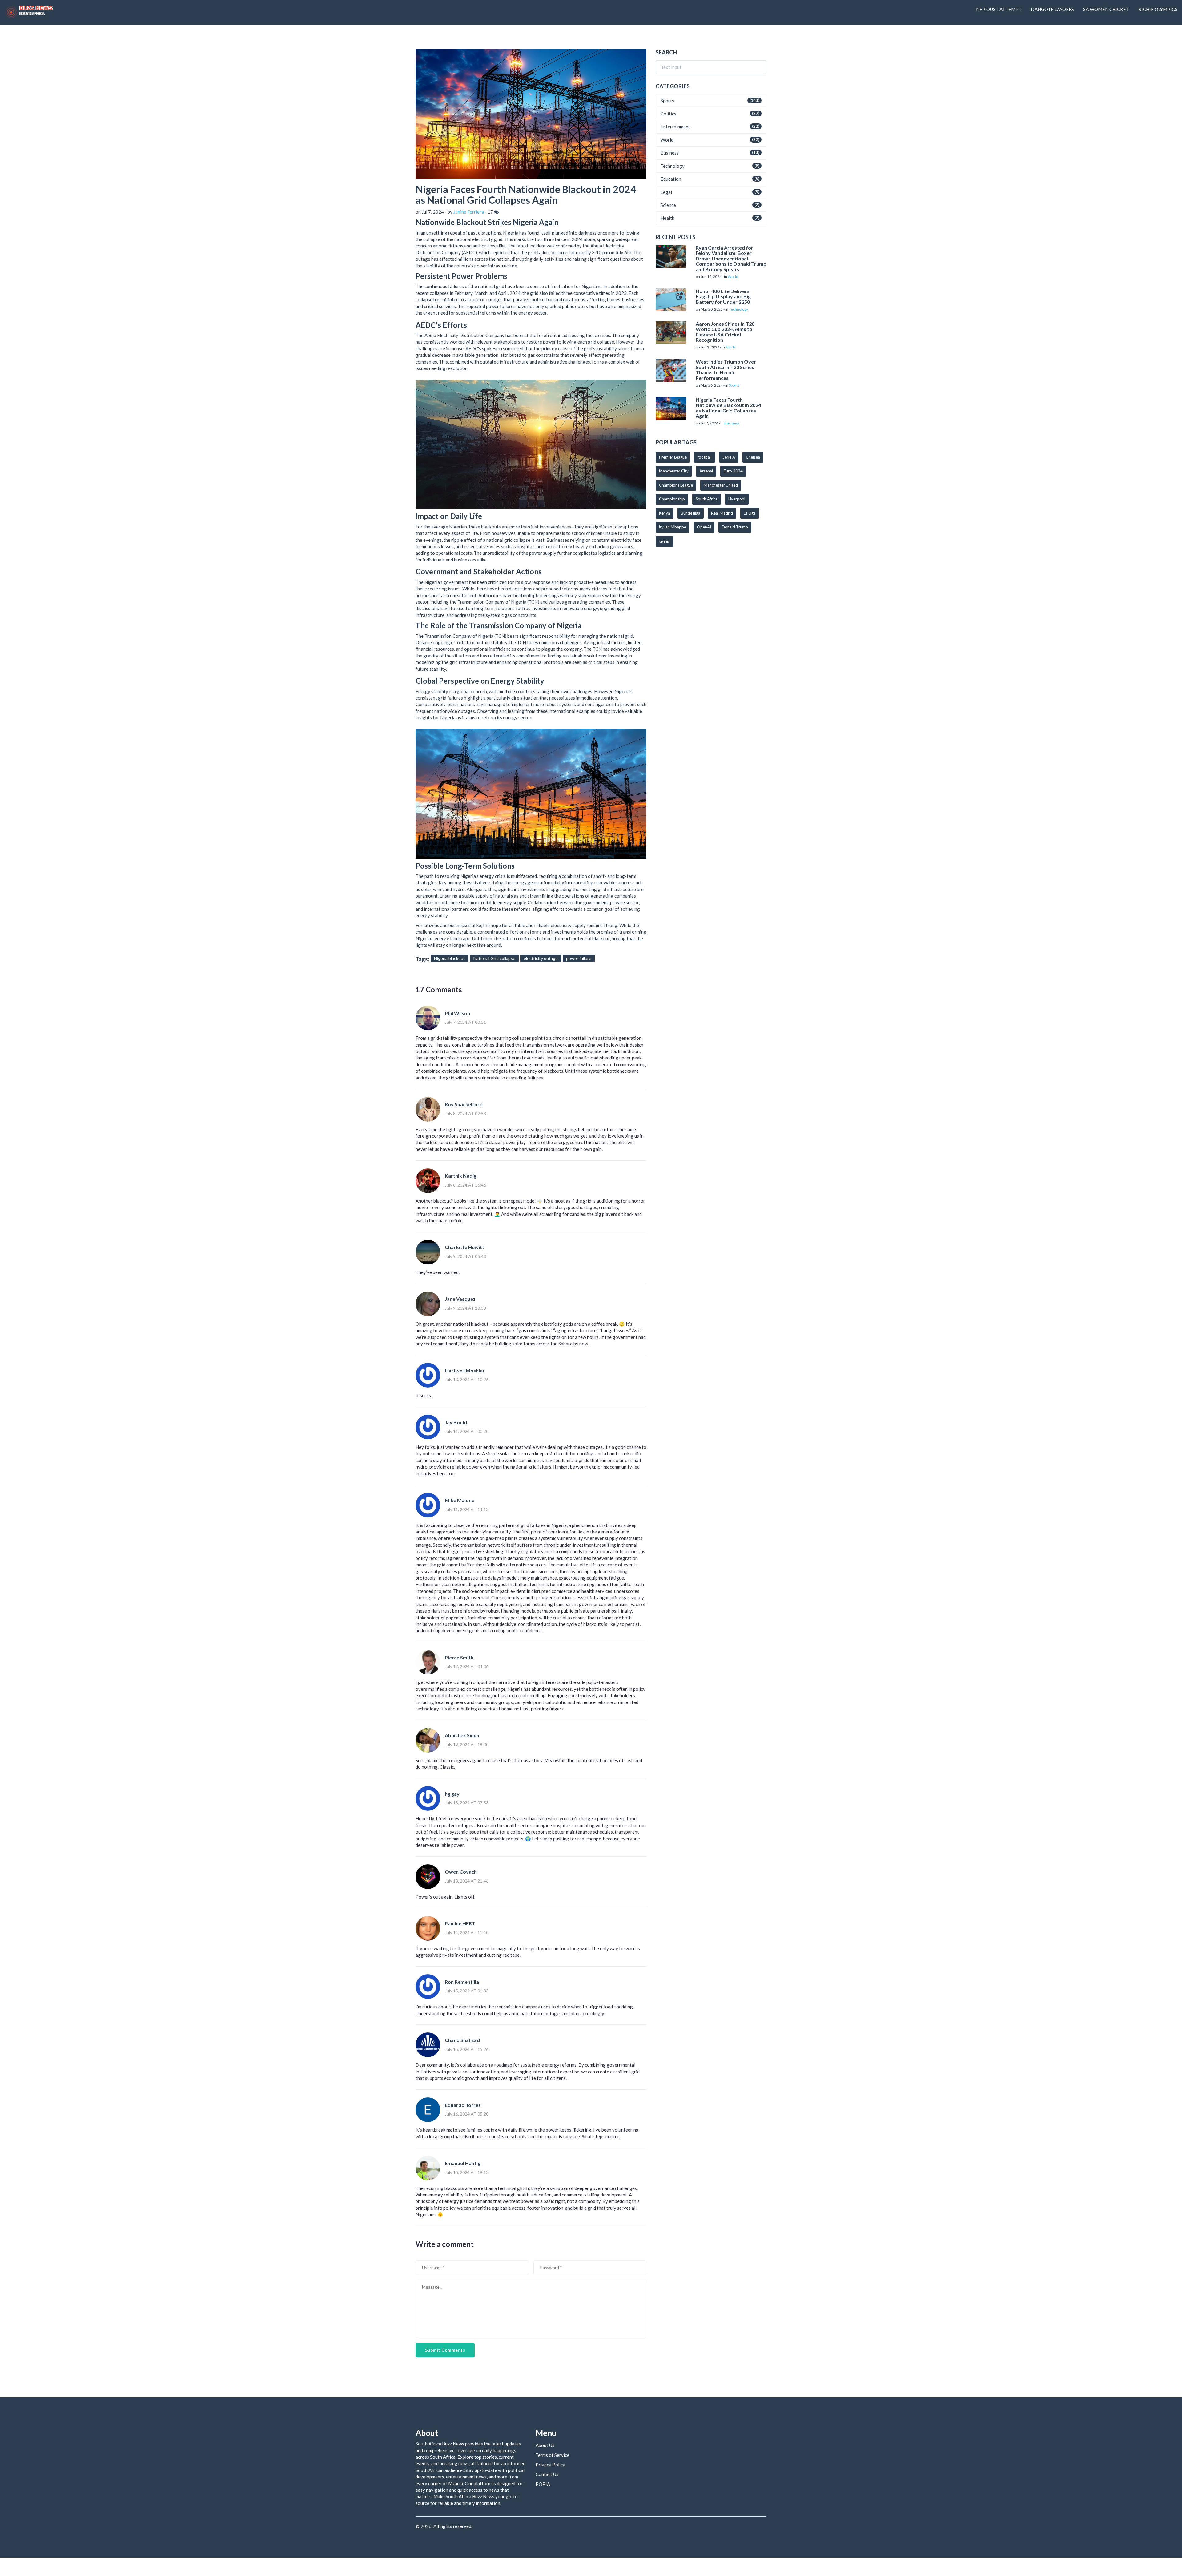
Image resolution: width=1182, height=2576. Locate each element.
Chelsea (753, 457)
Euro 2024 (733, 471)
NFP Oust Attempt (999, 9)
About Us (545, 2445)
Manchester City (674, 471)
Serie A (729, 457)
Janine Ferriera (469, 212)
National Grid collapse (494, 958)
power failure (579, 958)
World (667, 140)
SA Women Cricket (1106, 9)
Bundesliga (691, 513)
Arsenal (706, 471)
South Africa (707, 499)
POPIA (543, 2484)
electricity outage (541, 958)
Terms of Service (553, 2455)
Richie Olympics (1158, 9)
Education (671, 179)
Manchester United (721, 485)
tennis (664, 541)
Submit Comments (445, 2350)
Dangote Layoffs (1052, 9)
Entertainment (675, 127)
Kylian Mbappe (673, 527)
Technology (673, 166)
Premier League (673, 457)
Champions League (676, 485)
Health (667, 218)
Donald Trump (735, 527)
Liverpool (737, 499)
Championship (672, 499)
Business (670, 153)
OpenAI (704, 527)
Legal (666, 192)
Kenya (665, 513)
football (705, 457)
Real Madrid (722, 513)
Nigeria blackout (450, 958)
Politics (668, 114)
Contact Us (547, 2474)
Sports (667, 101)
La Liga (750, 513)
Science (668, 205)
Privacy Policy (550, 2465)
